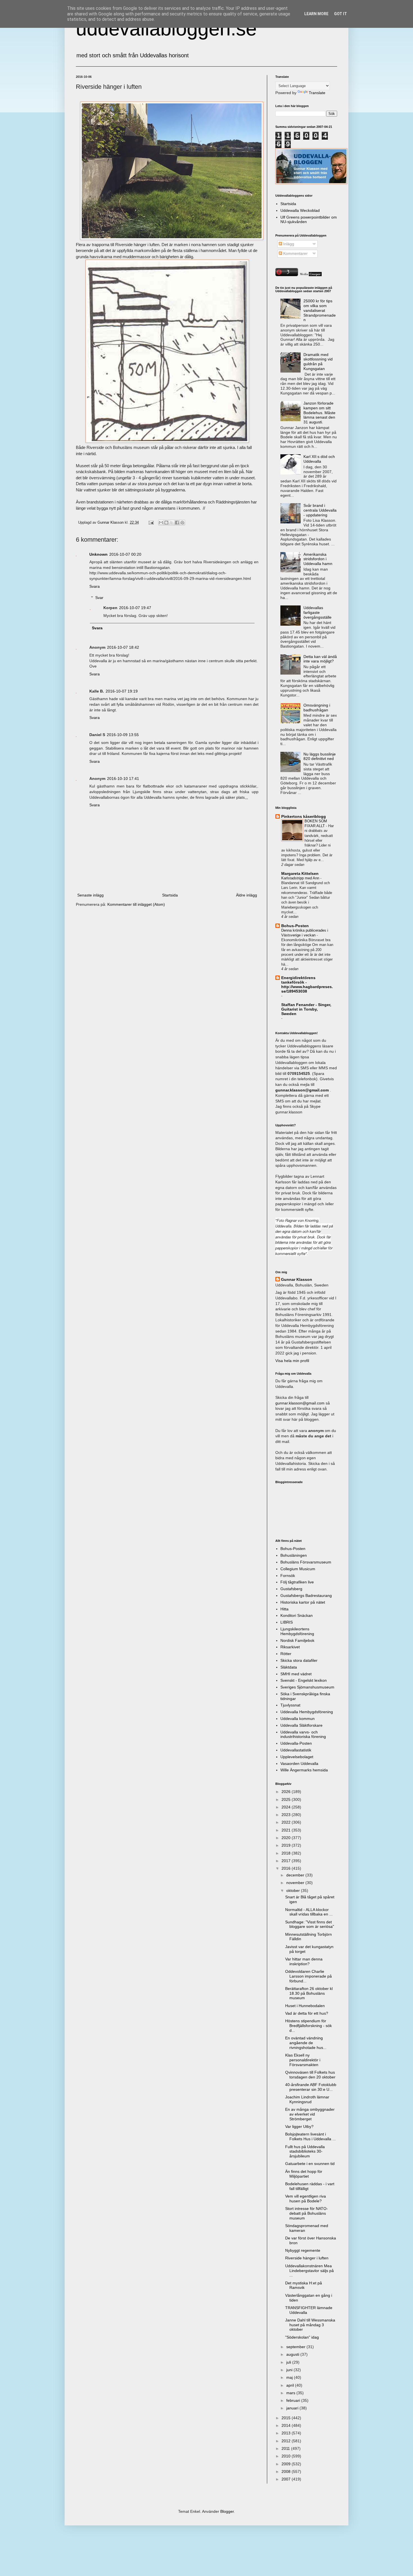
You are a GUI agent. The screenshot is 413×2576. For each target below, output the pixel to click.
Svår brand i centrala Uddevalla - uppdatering (320, 510)
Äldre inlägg (247, 895)
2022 (287, 1822)
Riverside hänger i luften (307, 2258)
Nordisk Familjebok (297, 1640)
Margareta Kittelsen (300, 873)
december (296, 1875)
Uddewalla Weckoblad (300, 210)
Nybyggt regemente (303, 2250)
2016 (287, 1868)
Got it (341, 14)
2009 (287, 2464)
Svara (95, 586)
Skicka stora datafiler (299, 1660)
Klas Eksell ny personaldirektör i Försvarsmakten (303, 2060)
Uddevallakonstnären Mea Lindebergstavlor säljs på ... (309, 2271)
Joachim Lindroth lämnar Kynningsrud (307, 2099)
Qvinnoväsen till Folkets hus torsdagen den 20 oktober (310, 2075)
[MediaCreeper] (310, 275)
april (291, 2385)
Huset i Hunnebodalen (305, 2006)
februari (294, 2400)
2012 (287, 2441)
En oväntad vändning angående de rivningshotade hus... (306, 2043)
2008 (287, 2471)
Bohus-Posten (295, 926)
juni (290, 2370)
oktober (294, 1890)
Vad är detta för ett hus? (307, 2013)
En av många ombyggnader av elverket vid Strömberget (310, 2114)
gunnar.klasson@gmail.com (300, 1403)
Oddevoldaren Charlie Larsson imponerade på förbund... (308, 1976)
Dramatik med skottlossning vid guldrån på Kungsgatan (318, 362)
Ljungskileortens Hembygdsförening (297, 1631)
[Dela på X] (172, 523)
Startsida (170, 895)
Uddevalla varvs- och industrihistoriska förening (303, 1734)
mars (291, 2393)
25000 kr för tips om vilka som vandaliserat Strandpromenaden (320, 310)
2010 (287, 2456)
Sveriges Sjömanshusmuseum (307, 1687)
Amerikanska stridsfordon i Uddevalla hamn (318, 559)
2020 (287, 1838)
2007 (287, 2479)
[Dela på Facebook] (177, 523)
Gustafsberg (291, 1589)
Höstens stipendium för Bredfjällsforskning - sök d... (308, 2026)
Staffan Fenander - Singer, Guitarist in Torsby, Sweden (306, 1009)
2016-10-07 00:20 (125, 554)
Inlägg (288, 244)
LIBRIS (287, 1622)
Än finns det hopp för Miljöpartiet (304, 2174)
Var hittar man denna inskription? (304, 1961)
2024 (287, 1807)
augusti (293, 2354)
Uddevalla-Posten (296, 1743)
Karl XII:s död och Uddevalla (319, 459)
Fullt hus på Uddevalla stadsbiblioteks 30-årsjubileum (305, 2151)
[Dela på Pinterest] (182, 523)
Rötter (286, 1654)
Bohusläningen (294, 1555)
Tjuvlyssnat (290, 1705)
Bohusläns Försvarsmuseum (306, 1562)
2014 (287, 2425)
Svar (99, 598)
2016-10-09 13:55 (123, 735)
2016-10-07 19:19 (122, 691)
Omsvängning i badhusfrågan (317, 708)
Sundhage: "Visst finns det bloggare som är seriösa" (310, 1924)
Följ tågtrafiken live (297, 1582)
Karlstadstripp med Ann (301, 878)
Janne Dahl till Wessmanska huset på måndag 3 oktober (310, 2325)
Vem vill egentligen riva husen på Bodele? (306, 2199)
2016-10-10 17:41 (123, 779)
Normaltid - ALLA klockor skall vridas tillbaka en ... (309, 1912)
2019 (287, 1845)
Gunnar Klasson (297, 1279)
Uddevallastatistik (296, 1750)
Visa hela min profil (292, 1361)
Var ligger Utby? (299, 2126)
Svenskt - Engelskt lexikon (304, 1680)
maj (290, 2377)
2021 (287, 1830)
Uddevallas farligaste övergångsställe (317, 612)
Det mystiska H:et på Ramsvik (304, 2285)
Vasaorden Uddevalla (299, 1764)
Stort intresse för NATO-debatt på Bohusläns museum (307, 2213)
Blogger (227, 2511)
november (296, 1883)
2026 (287, 1792)
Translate (317, 93)
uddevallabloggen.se (166, 29)
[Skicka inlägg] (151, 523)
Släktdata (289, 1667)
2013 (287, 2433)
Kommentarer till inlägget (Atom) (136, 904)
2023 (287, 1815)
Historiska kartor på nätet (303, 1602)
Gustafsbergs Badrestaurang (306, 1595)
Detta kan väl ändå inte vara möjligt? (320, 659)
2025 (287, 1799)
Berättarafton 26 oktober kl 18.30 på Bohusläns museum (309, 1993)
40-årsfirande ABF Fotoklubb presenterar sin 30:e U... (311, 2087)
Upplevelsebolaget (297, 1757)
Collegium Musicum (298, 1569)
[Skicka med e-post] (161, 523)
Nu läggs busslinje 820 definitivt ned (320, 756)
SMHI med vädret (296, 1674)
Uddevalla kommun (298, 1719)
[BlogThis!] (166, 523)
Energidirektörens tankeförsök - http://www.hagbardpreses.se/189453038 (307, 984)
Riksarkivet (290, 1647)
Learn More (316, 14)
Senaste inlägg (90, 895)
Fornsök (288, 1576)
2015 (287, 2418)
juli (289, 2362)
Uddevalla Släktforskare (301, 1725)
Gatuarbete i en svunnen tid (310, 2164)
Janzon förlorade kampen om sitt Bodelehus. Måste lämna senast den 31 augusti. (319, 413)
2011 (286, 2448)
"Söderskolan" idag (302, 2337)
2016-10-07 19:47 (135, 608)
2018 (287, 1853)
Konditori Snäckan (297, 1615)
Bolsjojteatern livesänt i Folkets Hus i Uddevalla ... (310, 2136)
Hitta (284, 1609)
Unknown (98, 554)
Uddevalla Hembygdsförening (307, 1712)
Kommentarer (295, 253)
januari (293, 2408)
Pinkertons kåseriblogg (304, 816)
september (296, 2347)
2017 (287, 1861)
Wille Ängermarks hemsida (304, 1770)
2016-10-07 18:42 (123, 647)
